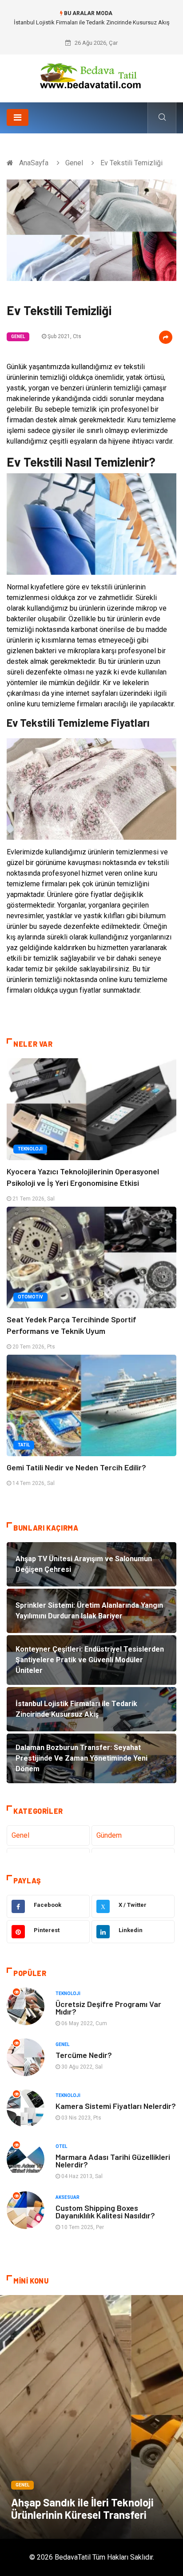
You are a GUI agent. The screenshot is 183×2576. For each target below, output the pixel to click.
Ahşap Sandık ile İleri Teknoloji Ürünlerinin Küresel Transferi (82, 2508)
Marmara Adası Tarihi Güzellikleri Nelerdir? (113, 2161)
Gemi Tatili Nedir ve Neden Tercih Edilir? (76, 1467)
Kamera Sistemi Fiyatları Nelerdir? (116, 2106)
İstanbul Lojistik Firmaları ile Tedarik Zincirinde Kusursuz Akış (92, 22)
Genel (74, 163)
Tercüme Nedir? (84, 2055)
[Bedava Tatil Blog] (91, 75)
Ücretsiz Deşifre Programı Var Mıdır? (108, 2008)
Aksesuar (68, 2197)
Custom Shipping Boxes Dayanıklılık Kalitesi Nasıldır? (105, 2212)
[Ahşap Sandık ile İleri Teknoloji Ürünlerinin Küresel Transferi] (91, 2417)
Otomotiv (30, 1297)
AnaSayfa (34, 163)
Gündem (109, 1835)
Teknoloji (30, 1149)
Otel (61, 2146)
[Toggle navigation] (18, 117)
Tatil (24, 1445)
